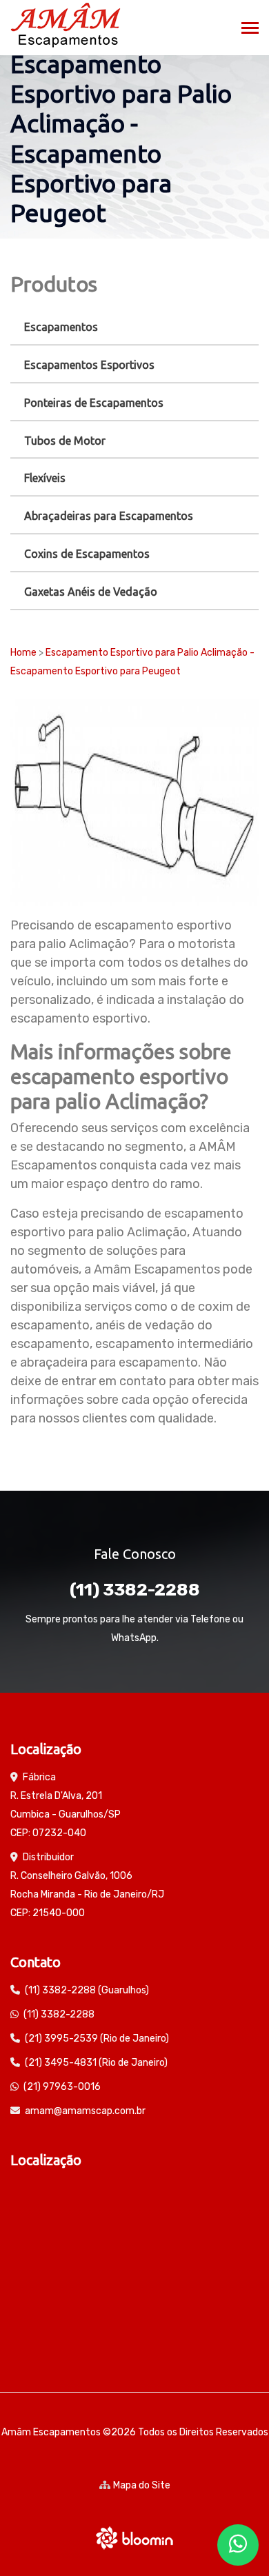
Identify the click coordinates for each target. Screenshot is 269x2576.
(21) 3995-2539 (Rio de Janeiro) (97, 2039)
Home (23, 653)
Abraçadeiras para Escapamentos (109, 516)
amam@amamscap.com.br (85, 2111)
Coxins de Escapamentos (87, 554)
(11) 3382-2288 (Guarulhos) (87, 1990)
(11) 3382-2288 (135, 1590)
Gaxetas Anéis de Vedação (91, 592)
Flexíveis (45, 478)
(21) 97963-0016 (62, 2087)
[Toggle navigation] (250, 29)
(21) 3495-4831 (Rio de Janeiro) (96, 2063)
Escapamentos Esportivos (89, 365)
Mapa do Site (142, 2485)
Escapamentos (61, 327)
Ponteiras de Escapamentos (94, 403)
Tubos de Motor (65, 441)
